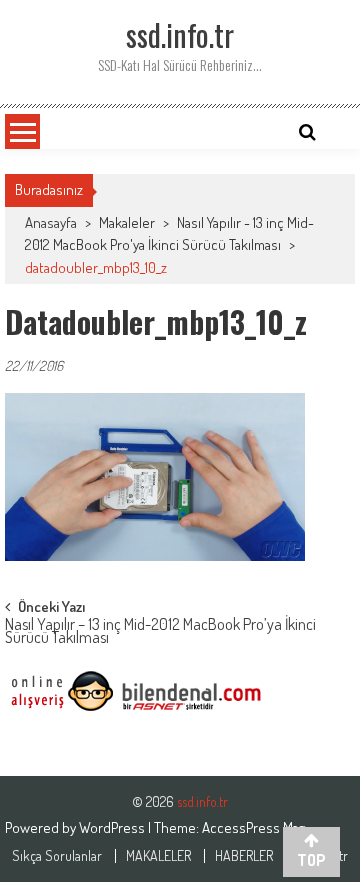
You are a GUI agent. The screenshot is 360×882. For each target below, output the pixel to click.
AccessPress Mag (253, 827)
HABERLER (244, 856)
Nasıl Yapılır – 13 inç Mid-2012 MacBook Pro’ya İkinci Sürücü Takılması (160, 632)
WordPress (113, 827)
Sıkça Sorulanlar (57, 856)
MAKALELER (158, 856)
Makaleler (127, 222)
